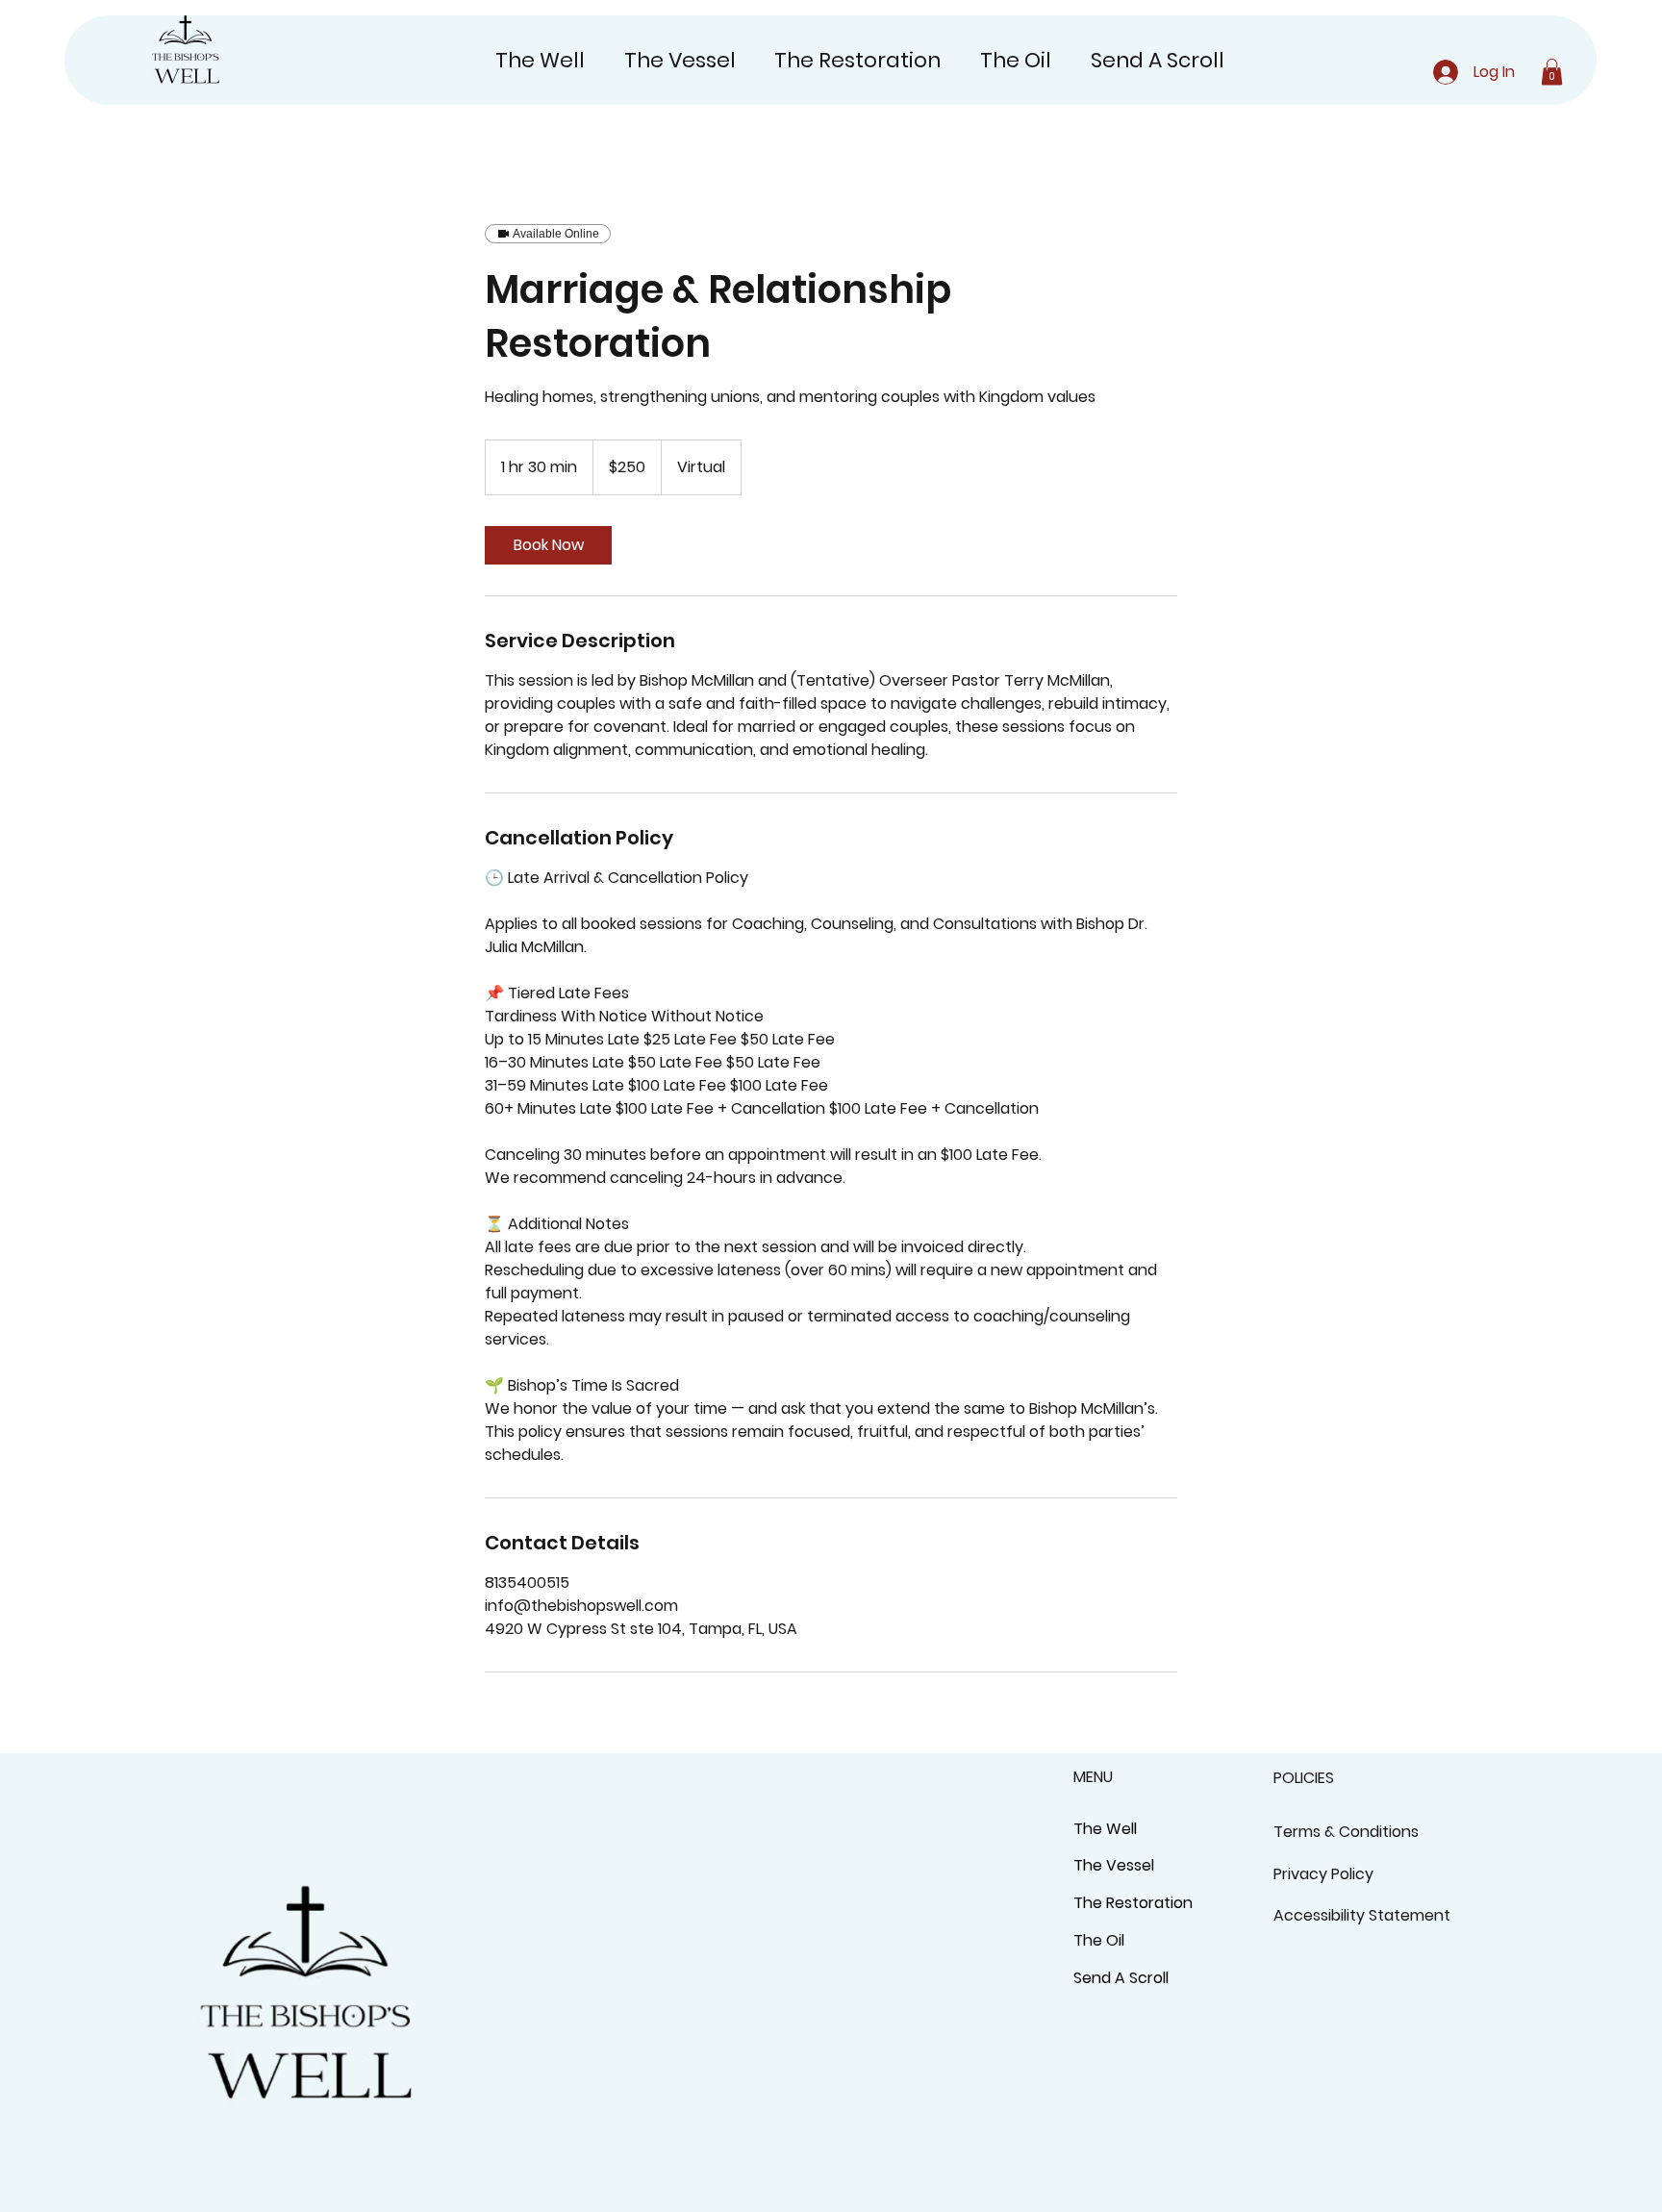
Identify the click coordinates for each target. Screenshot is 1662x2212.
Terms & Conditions (1346, 1832)
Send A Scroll (1121, 1978)
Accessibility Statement (1362, 1915)
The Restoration (1133, 1903)
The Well (1105, 1829)
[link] (548, 545)
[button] (1552, 72)
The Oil (1099, 1940)
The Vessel (1114, 1865)
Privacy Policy (1323, 1874)
